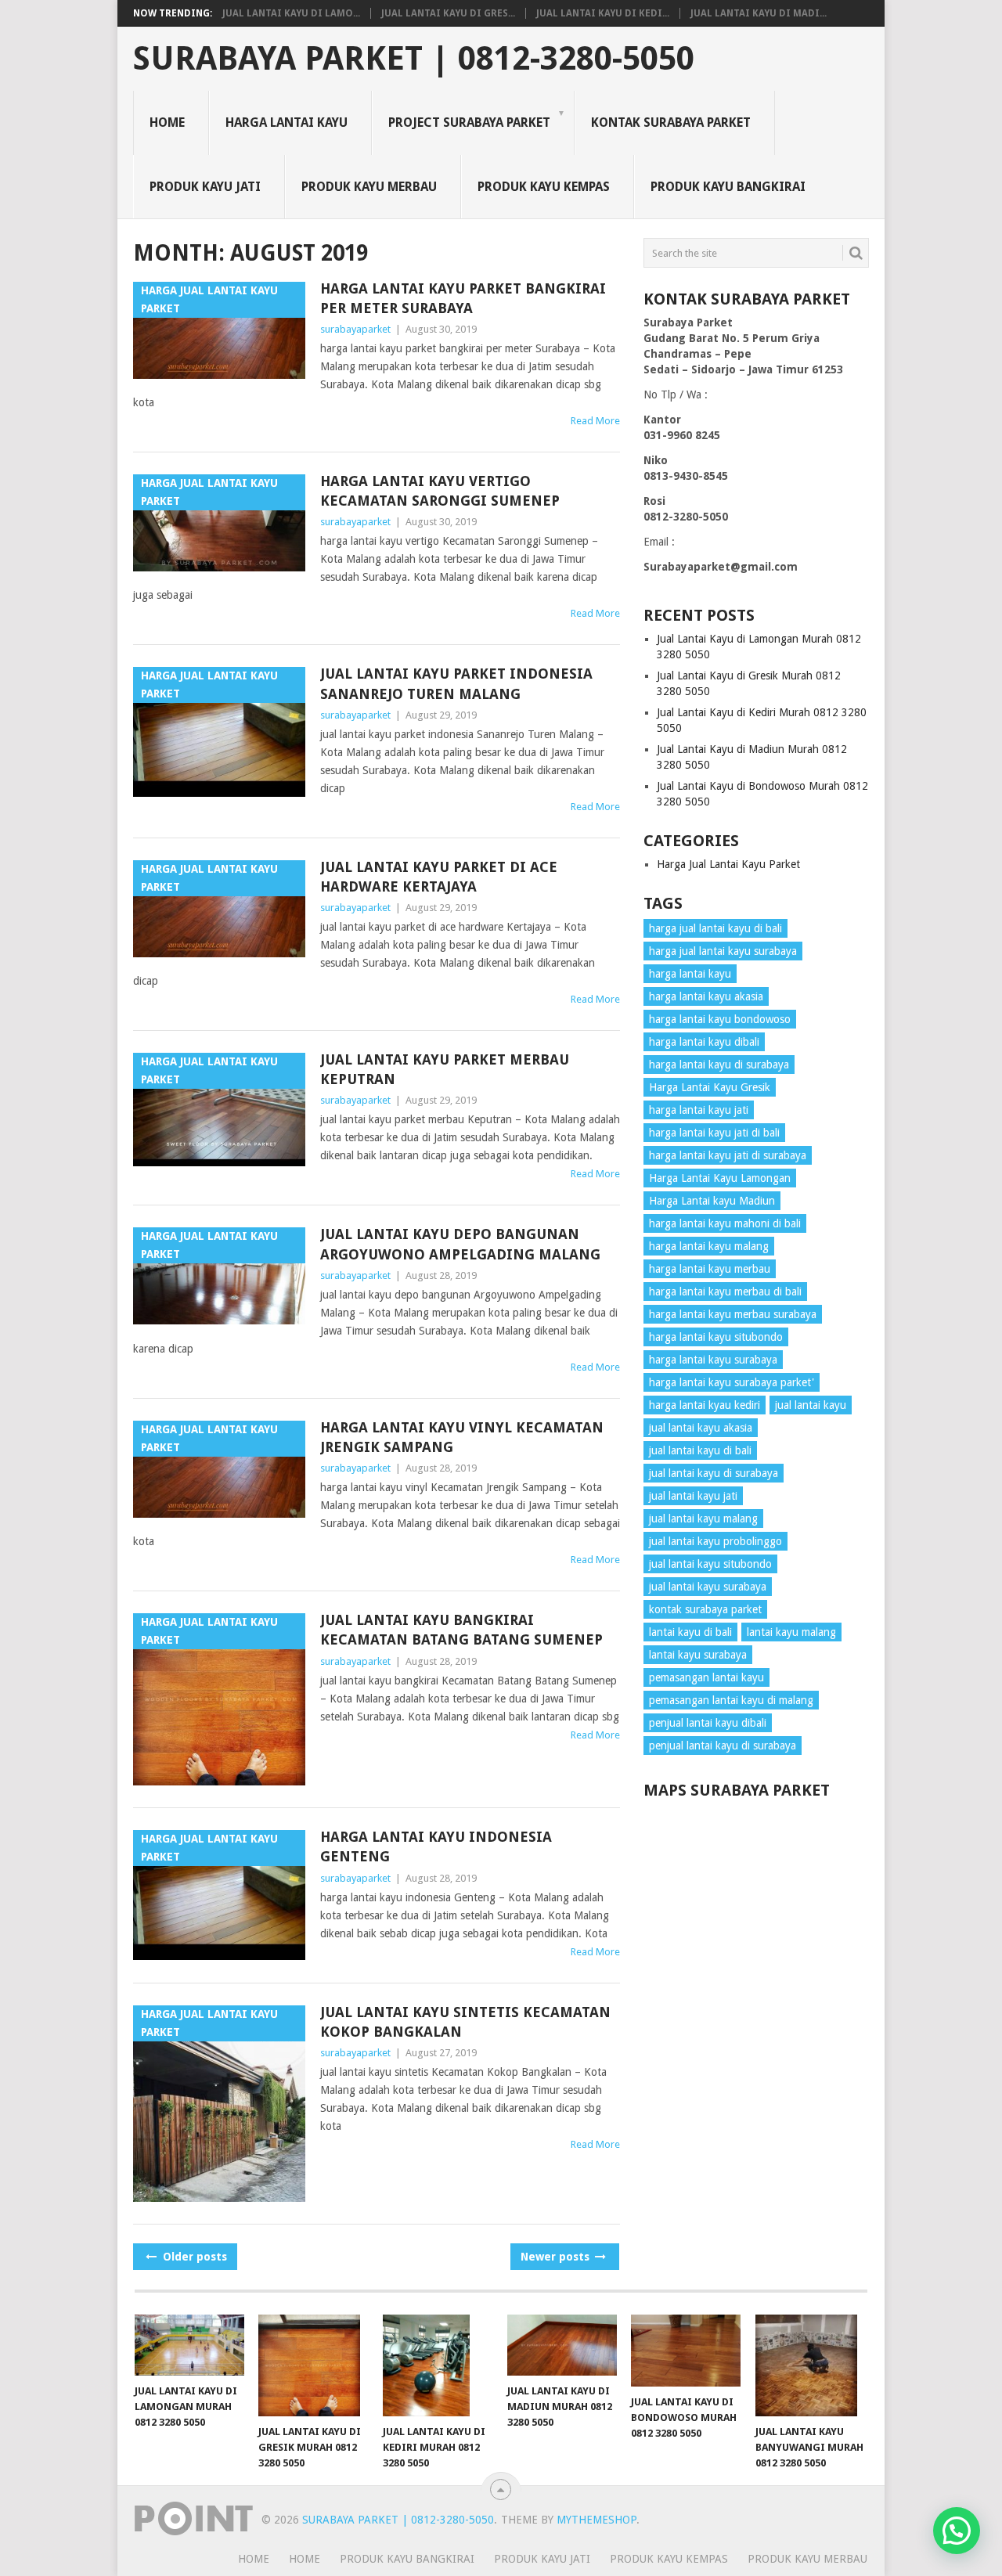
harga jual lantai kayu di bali (715, 928)
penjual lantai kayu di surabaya (723, 1746)
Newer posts (557, 2257)
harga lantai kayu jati (699, 1110)
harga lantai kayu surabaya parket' (732, 1382)
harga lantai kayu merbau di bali (725, 1292)
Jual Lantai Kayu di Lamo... (291, 13)
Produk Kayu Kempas (544, 187)
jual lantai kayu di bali (700, 1450)
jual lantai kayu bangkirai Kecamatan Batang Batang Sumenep (461, 1630)
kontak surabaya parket (705, 1609)
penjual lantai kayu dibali (708, 1723)
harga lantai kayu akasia (706, 996)
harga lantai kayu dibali (704, 1042)
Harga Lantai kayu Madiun (712, 1201)
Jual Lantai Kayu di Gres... (448, 13)
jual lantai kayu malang (703, 1519)
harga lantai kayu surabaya (713, 1360)
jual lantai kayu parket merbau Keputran (445, 1069)
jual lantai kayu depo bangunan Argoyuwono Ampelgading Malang (460, 1244)
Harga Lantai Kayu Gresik (710, 1087)
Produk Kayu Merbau (369, 187)
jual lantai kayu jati (693, 1496)
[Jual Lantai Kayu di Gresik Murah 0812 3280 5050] (313, 2365)
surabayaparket (355, 329)
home (254, 2559)
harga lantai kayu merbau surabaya (733, 1314)
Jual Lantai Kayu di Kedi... (603, 13)
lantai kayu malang (791, 1632)
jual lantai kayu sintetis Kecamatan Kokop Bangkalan (465, 2022)
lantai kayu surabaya (698, 1655)
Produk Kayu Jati (205, 187)
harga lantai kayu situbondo (716, 1337)
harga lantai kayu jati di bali (714, 1133)
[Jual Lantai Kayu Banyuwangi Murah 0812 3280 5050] (810, 2365)
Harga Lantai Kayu (287, 122)
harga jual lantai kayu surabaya (723, 951)
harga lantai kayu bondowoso (720, 1019)
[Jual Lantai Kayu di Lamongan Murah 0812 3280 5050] (189, 2345)
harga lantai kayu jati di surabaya (728, 1155)
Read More (595, 421)
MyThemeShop (597, 2520)
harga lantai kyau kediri (705, 1405)
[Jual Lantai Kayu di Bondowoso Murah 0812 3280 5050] (686, 2351)
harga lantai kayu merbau (710, 1269)
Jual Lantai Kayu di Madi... (759, 13)
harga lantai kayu (690, 974)
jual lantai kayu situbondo (710, 1564)
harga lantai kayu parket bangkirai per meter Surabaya (463, 298)
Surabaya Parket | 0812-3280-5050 (414, 59)
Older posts (193, 2257)
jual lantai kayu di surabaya (714, 1473)
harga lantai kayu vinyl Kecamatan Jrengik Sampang (462, 1437)
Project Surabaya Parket (469, 122)
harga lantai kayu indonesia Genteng (436, 1846)
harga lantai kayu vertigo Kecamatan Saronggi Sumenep (440, 491)
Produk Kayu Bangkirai (728, 187)
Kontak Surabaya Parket (671, 122)
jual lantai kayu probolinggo (715, 1541)
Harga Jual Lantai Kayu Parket (728, 864)
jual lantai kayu (811, 1405)
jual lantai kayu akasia (701, 1428)
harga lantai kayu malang (709, 1246)
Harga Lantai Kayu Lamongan (720, 1178)
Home (167, 122)
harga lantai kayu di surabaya (719, 1065)
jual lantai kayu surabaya (708, 1587)
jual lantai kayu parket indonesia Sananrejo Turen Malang (456, 683)
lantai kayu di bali (690, 1632)
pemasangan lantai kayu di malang (731, 1700)
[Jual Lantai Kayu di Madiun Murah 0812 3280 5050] (562, 2345)
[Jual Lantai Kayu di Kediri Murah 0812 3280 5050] (438, 2366)
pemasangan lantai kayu (706, 1677)
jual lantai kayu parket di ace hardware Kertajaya (439, 877)
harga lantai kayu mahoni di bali (725, 1223)
